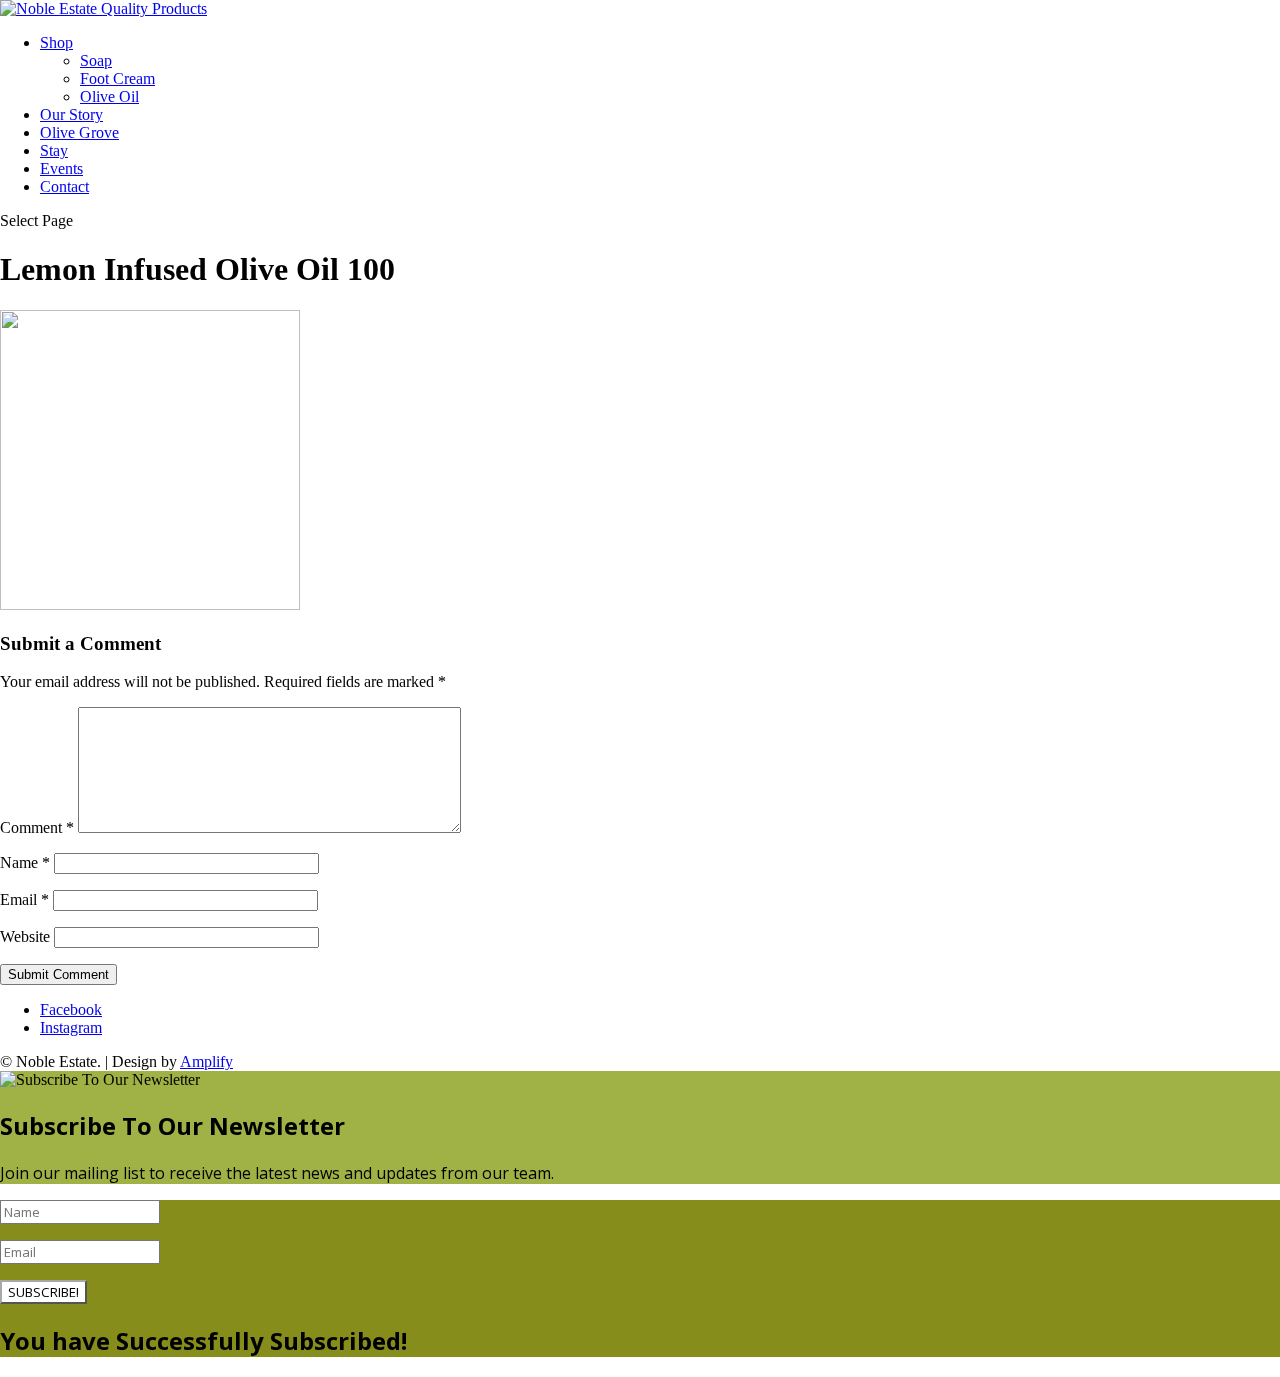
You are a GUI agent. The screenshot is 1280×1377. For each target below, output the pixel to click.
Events (61, 168)
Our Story (71, 114)
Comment (37, 827)
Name (25, 862)
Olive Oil (109, 96)
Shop (56, 42)
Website (25, 936)
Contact (64, 186)
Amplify (206, 1061)
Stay (54, 150)
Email (24, 899)
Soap (96, 60)
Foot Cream (117, 78)
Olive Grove (79, 132)
